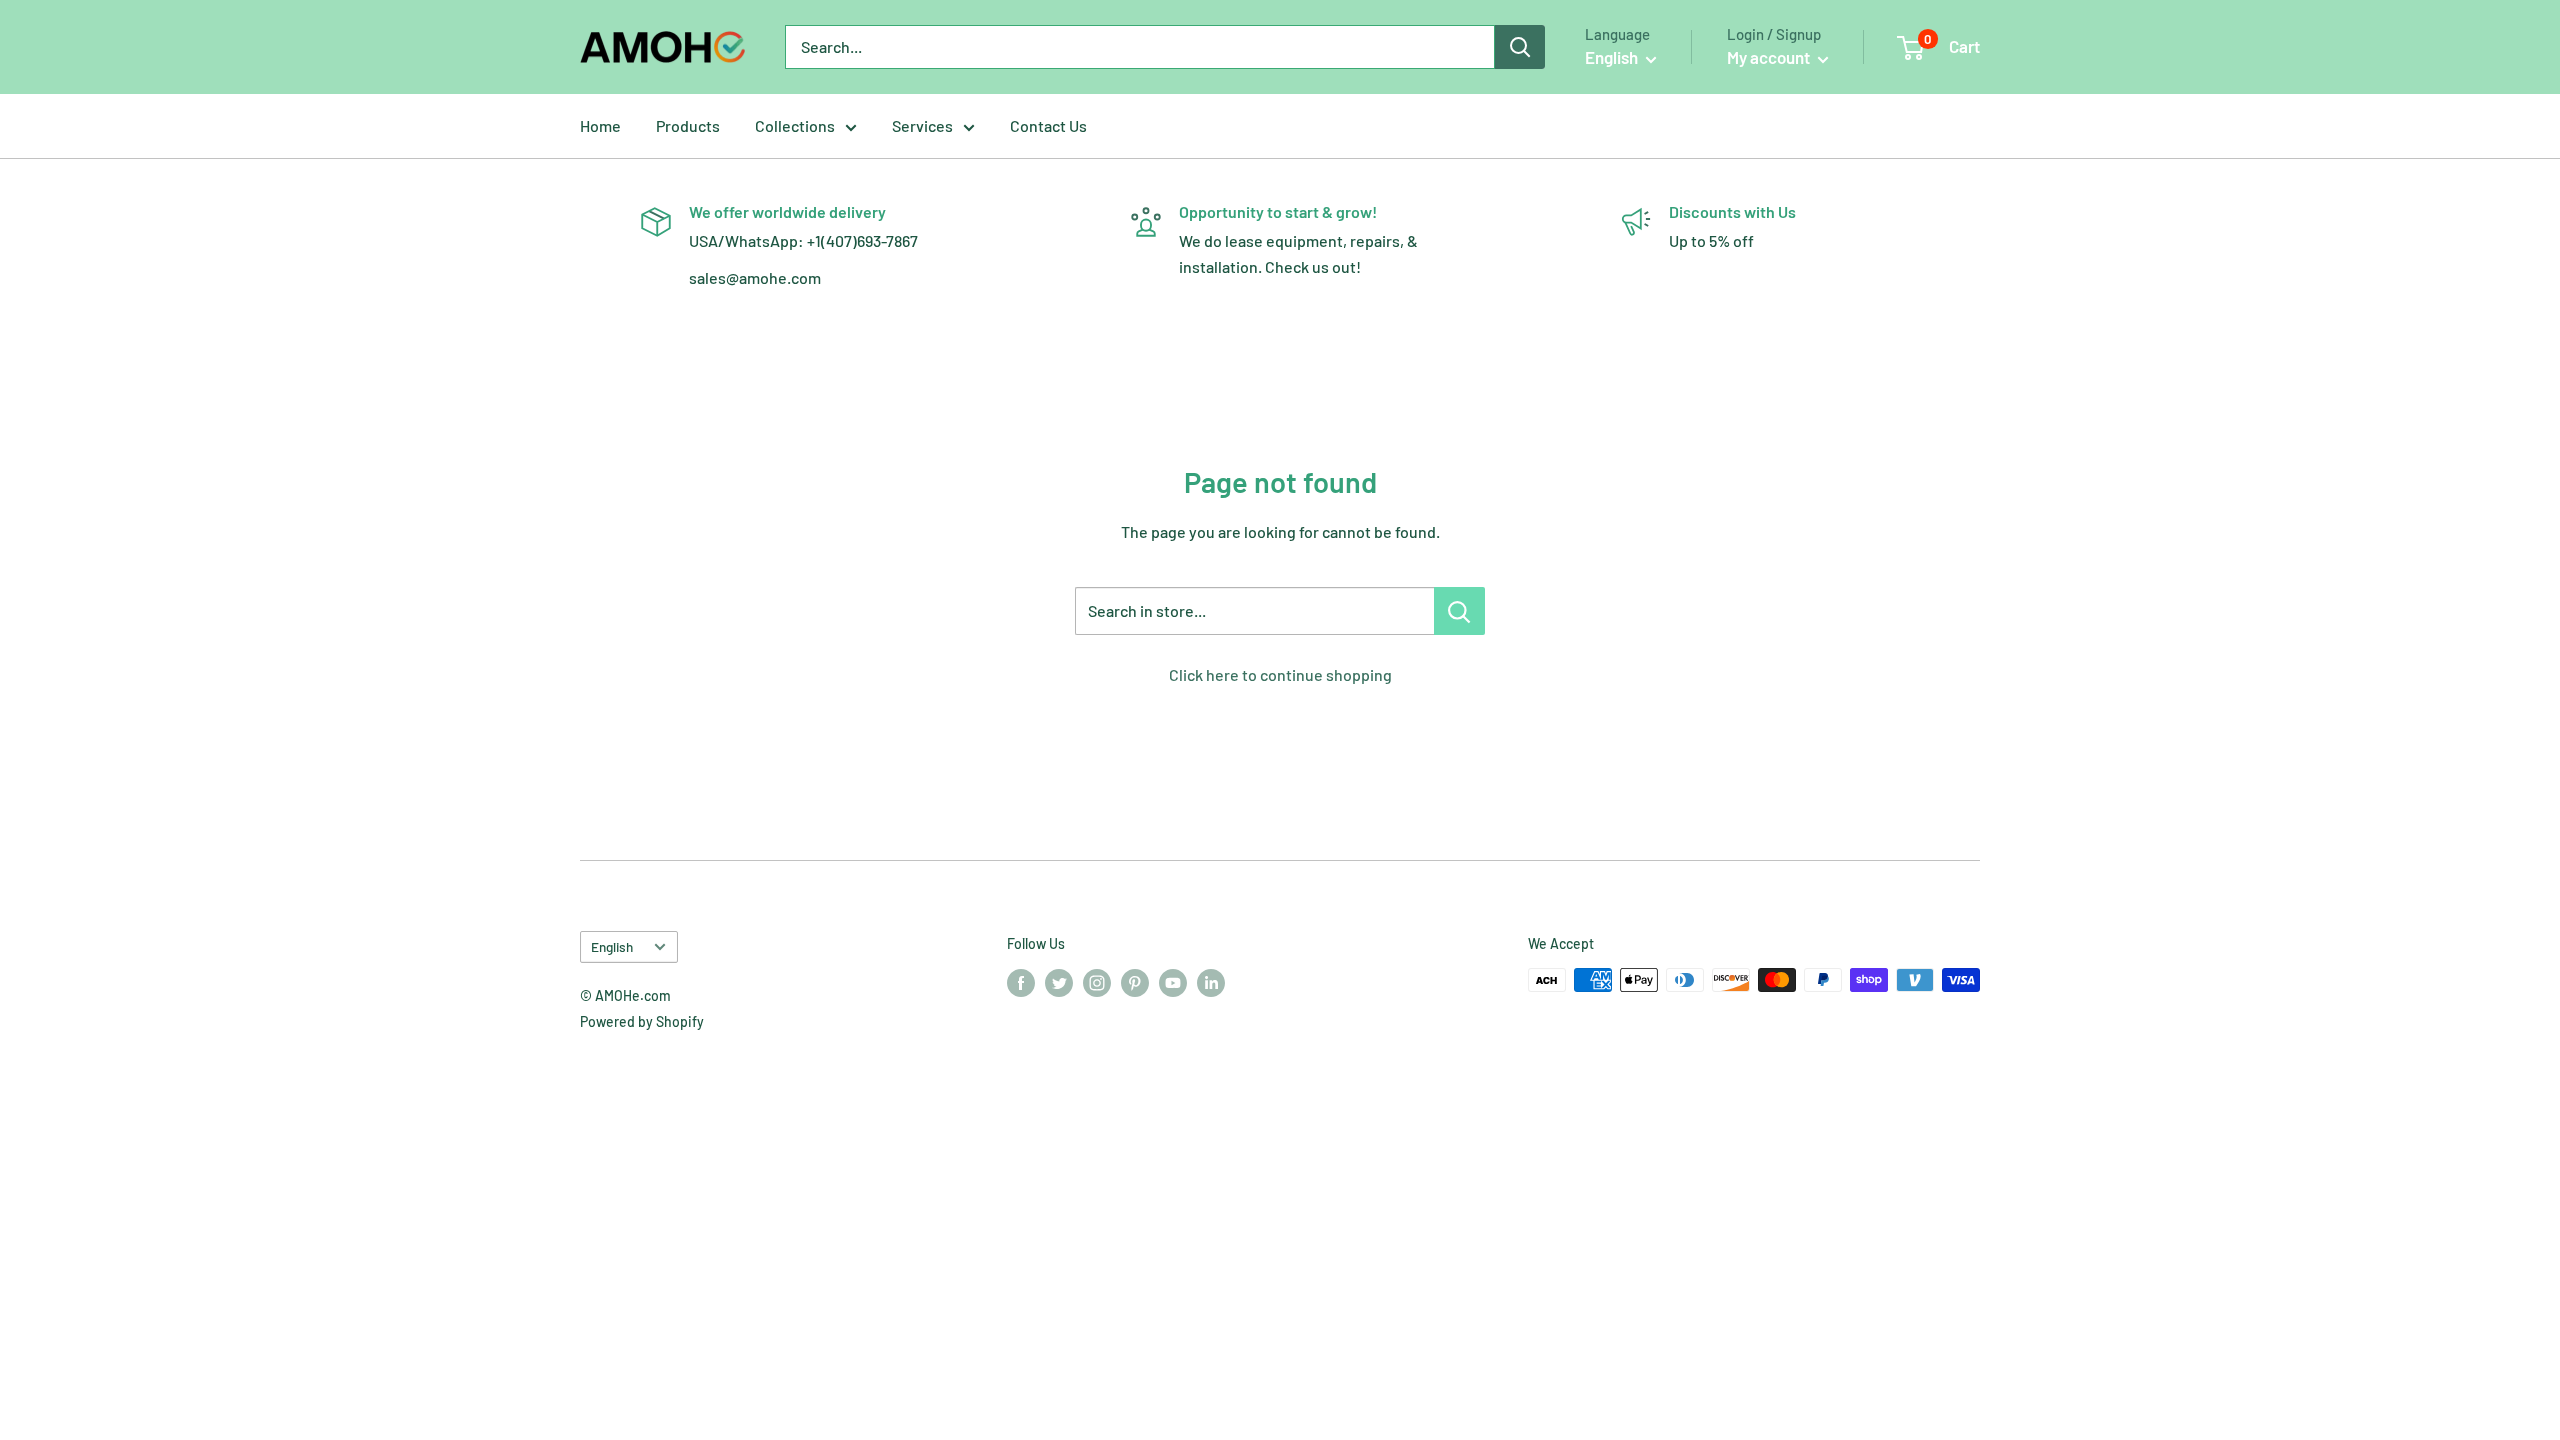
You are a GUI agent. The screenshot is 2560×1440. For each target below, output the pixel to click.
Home (600, 125)
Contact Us (1048, 125)
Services (922, 125)
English (612, 946)
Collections (795, 125)
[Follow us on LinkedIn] (1211, 982)
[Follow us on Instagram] (1097, 982)
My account (1770, 57)
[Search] (1520, 47)
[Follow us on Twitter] (1059, 982)
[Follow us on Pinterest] (1135, 982)
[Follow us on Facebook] (1021, 982)
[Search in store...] (1459, 611)
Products (688, 125)
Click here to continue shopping (1280, 674)
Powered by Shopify (642, 1021)
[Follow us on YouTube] (1173, 982)
